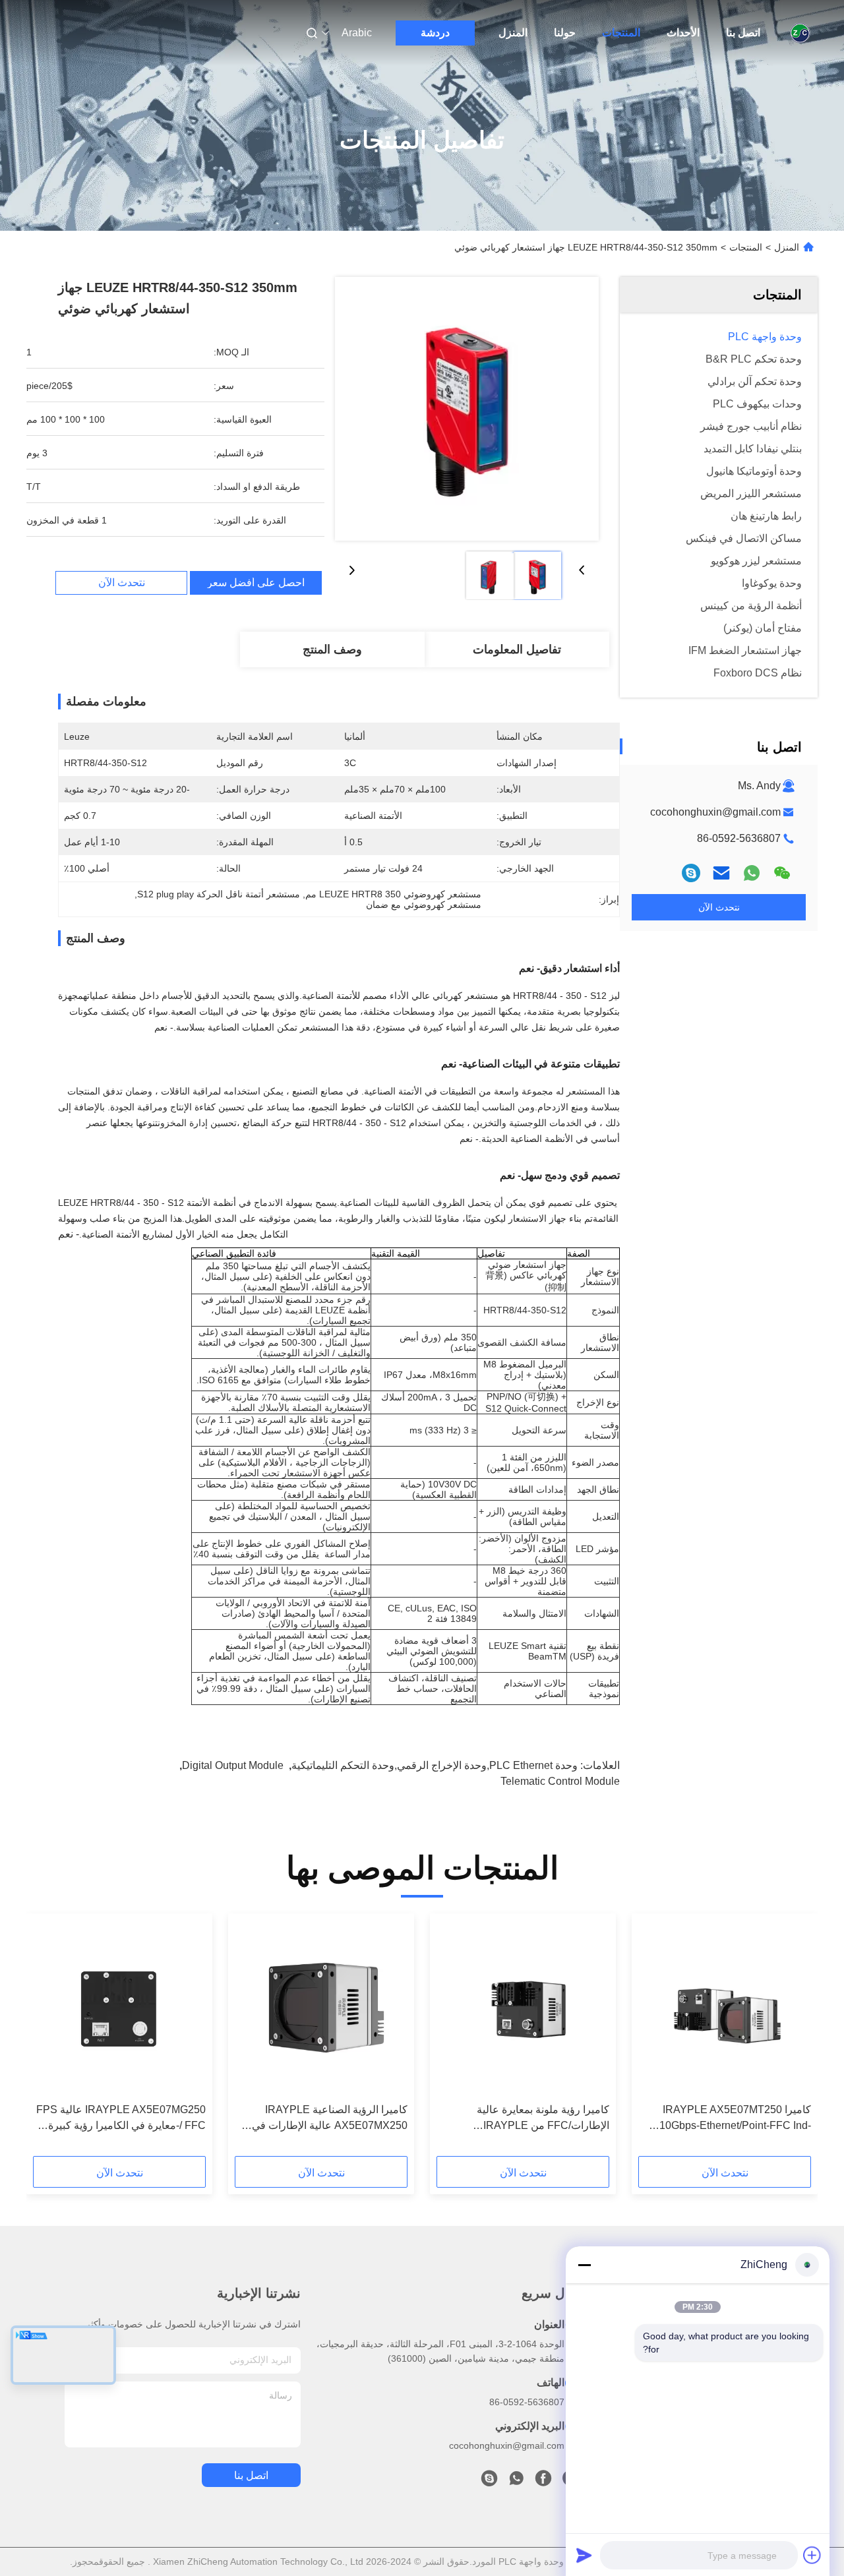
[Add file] (812, 2555)
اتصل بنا (743, 33)
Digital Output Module (233, 1765)
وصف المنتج (332, 649)
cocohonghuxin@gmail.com (715, 812)
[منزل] (800, 33)
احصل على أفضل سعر (256, 583)
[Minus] (584, 2265)
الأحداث (683, 33)
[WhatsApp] (752, 873)
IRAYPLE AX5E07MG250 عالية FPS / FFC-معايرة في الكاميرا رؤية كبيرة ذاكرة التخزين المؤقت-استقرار (121, 2119)
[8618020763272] (516, 2482)
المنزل (513, 33)
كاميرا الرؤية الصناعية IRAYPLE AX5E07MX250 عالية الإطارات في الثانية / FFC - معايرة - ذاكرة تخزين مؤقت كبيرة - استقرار (330, 2119)
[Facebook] (543, 2482)
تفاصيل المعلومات (517, 649)
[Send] (584, 2555)
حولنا (565, 33)
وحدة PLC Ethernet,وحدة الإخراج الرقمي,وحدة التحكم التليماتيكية (435, 1765)
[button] (794, 2039)
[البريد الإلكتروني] (721, 873)
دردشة (435, 33)
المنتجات (621, 33)
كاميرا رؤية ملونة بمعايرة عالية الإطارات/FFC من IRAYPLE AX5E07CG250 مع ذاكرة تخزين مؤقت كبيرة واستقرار (523, 2119)
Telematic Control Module (560, 1781)
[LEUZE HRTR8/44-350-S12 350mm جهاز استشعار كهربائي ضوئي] (467, 409)
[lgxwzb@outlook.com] (691, 873)
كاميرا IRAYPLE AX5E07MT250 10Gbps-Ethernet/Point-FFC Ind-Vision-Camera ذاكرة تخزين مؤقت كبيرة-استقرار (734, 2119)
